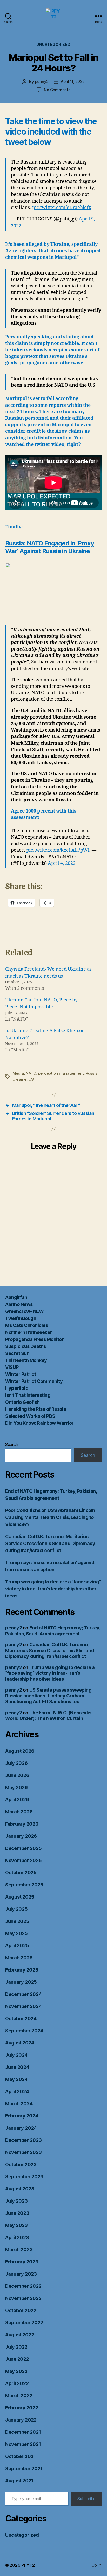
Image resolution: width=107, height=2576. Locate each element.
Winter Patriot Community (34, 1381)
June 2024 (17, 2067)
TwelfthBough (21, 1318)
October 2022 (21, 2310)
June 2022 (17, 2359)
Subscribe (86, 2499)
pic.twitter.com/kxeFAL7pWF (58, 850)
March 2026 (19, 1812)
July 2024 (16, 2055)
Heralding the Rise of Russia (36, 1409)
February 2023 (22, 2262)
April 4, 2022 (62, 863)
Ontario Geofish (22, 1402)
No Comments (57, 90)
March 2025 (19, 1958)
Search (12, 1444)
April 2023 (17, 2237)
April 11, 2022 (73, 81)
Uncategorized (53, 44)
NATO (31, 1073)
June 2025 (17, 1921)
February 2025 (22, 1970)
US (31, 1079)
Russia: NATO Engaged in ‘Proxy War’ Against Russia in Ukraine (50, 547)
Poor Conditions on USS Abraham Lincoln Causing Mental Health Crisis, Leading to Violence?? (50, 1517)
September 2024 (24, 2031)
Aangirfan (16, 1297)
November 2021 (23, 2444)
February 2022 (22, 2408)
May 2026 (16, 1787)
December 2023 (24, 2140)
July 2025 (16, 1909)
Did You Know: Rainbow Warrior (39, 1423)
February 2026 (22, 1824)
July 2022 (16, 2347)
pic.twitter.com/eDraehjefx (62, 208)
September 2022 (24, 2323)
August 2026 (20, 1751)
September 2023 (24, 2177)
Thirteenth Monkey (26, 1360)
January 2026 (21, 1836)
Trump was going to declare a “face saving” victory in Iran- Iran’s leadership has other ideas (53, 1589)
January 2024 (21, 2128)
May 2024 (16, 2079)
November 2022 (23, 2298)
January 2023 (21, 2274)
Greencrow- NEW (24, 1311)
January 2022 (21, 2420)
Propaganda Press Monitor (34, 1339)
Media (18, 1073)
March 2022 (19, 2396)
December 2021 (23, 2432)
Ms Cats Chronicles (26, 1325)
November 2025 (24, 1860)
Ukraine (19, 1079)
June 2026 (17, 1775)
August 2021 (19, 2481)
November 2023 (24, 2152)
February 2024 (22, 2116)
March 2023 (19, 2250)
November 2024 (24, 2006)
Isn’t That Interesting (28, 1395)
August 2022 (20, 2335)
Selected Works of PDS (30, 1416)
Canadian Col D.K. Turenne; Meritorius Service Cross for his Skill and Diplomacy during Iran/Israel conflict (50, 1543)
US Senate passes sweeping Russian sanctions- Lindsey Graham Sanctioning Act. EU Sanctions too (48, 1696)
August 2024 (20, 2043)
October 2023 (21, 2164)
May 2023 (16, 2225)
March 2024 (19, 2104)
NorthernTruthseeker (29, 1332)
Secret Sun (17, 1353)
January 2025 (21, 1982)
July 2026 (16, 1763)
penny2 (42, 81)
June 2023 (17, 2213)
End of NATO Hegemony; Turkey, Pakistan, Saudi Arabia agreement (53, 1631)
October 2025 (21, 1873)
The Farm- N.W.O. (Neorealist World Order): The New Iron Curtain (49, 1716)
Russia (92, 1073)
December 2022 (23, 2286)
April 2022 (17, 2383)
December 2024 (24, 1994)
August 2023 (20, 2189)
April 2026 (17, 1800)
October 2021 (21, 2456)
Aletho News (19, 1304)
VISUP (12, 1367)
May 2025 (16, 1933)
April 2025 (17, 1946)
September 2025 (24, 1885)
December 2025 (24, 1848)
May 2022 (16, 2371)
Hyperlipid (17, 1388)
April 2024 (17, 2091)
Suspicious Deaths (26, 1346)
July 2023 (16, 2201)
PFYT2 (28, 2565)
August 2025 (20, 1897)
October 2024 (21, 2018)
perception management (61, 1073)
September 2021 (24, 2468)
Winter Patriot (21, 1374)
